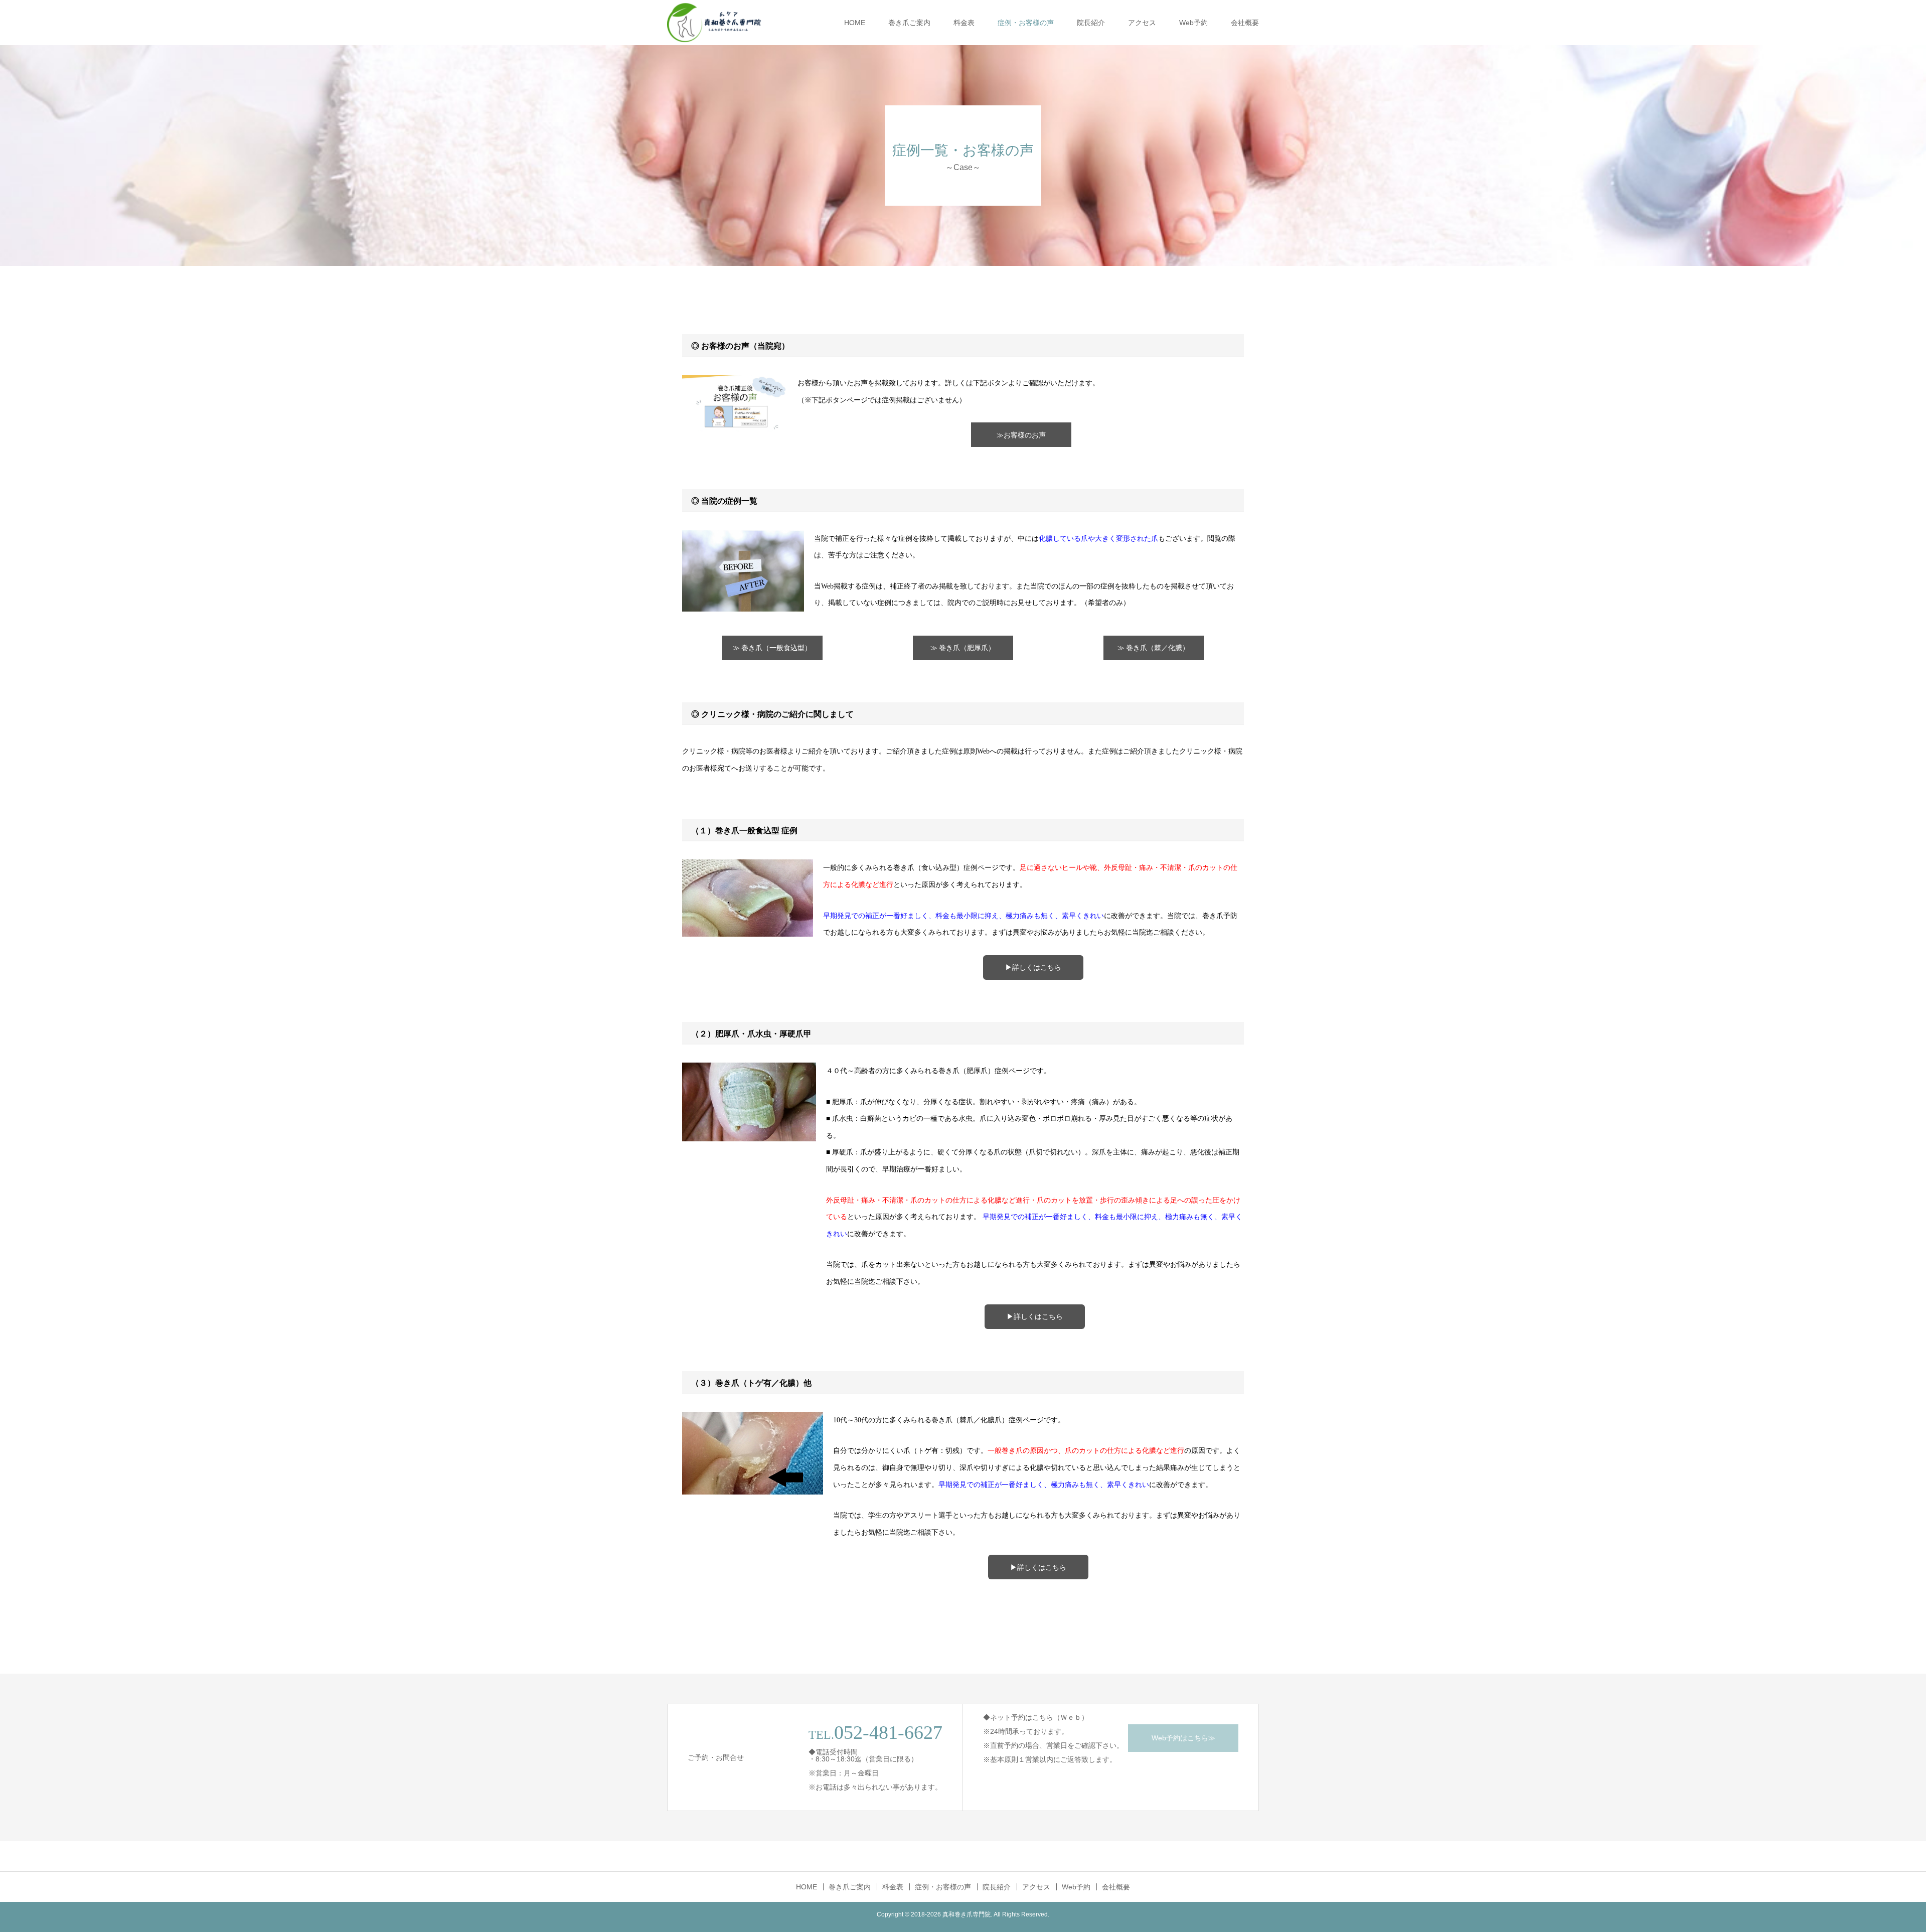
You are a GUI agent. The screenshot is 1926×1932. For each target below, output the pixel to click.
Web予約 (1193, 23)
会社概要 (1245, 23)
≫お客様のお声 (1021, 435)
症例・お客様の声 (1026, 23)
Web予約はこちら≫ (1183, 1738)
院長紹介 (1091, 23)
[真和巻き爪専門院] (715, 23)
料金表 (964, 23)
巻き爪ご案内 (909, 23)
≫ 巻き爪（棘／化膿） (1153, 648)
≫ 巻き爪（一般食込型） (772, 648)
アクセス (1142, 23)
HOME (855, 23)
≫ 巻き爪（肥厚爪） (963, 648)
